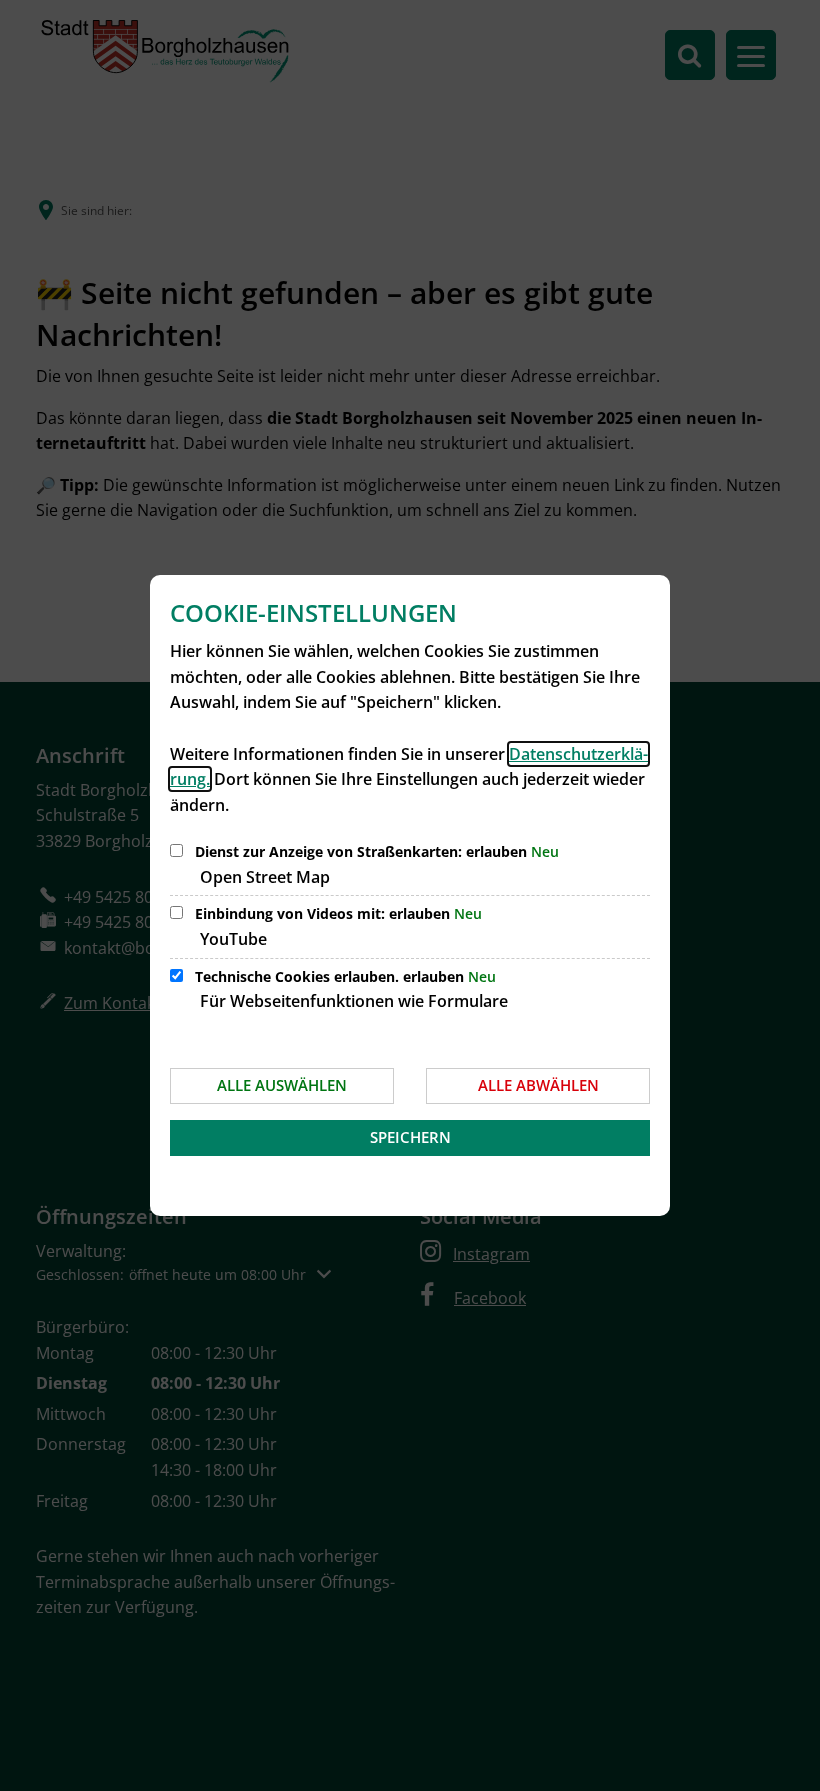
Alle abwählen (538, 1085)
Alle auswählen (282, 1085)
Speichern (410, 1137)
